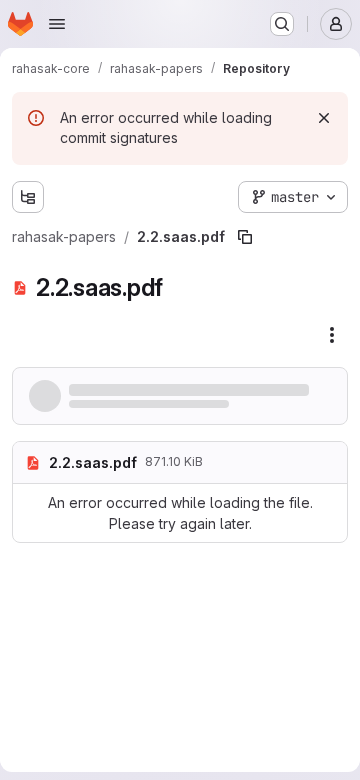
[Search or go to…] (282, 24)
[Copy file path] (245, 237)
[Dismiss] (324, 118)
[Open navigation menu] (57, 24)
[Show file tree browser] (28, 197)
